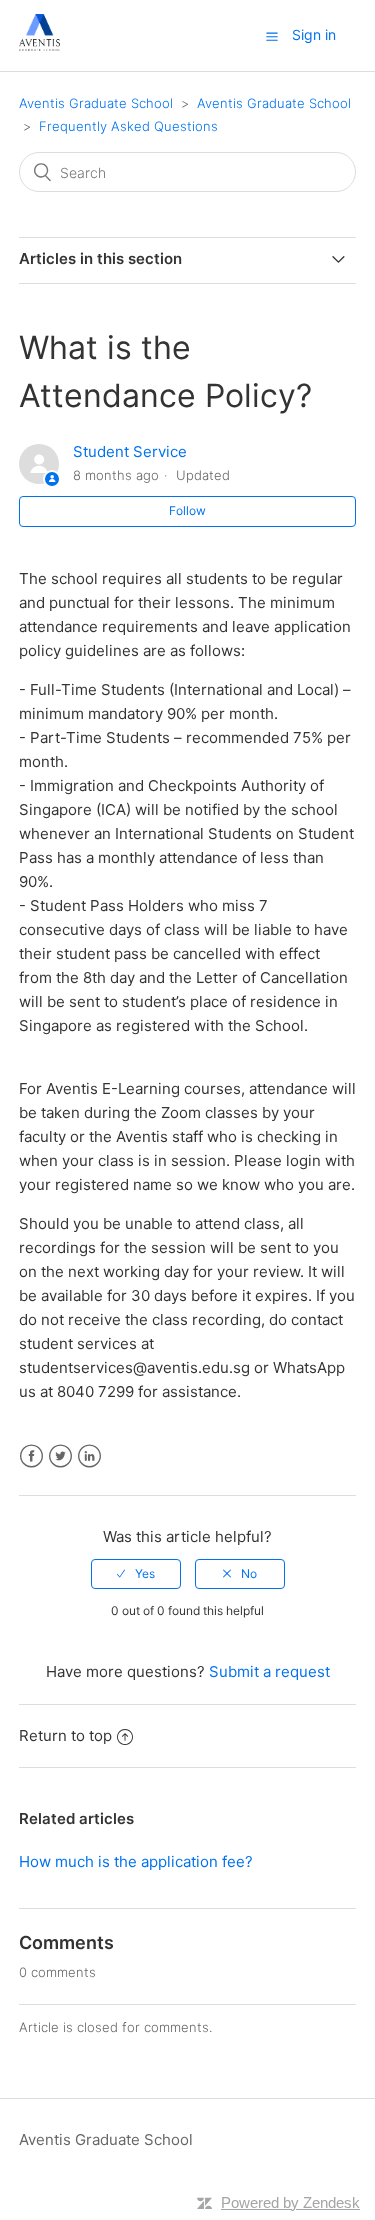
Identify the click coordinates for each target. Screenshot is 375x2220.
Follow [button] (187, 510)
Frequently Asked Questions (128, 126)
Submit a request (269, 1671)
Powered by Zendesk (290, 2202)
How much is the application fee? (136, 1861)
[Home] (39, 45)
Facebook (31, 1456)
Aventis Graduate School (96, 103)
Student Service (130, 451)
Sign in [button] (314, 34)
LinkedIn (89, 1456)
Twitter (60, 1456)
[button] (272, 36)
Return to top (65, 1735)
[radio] (136, 1574)
